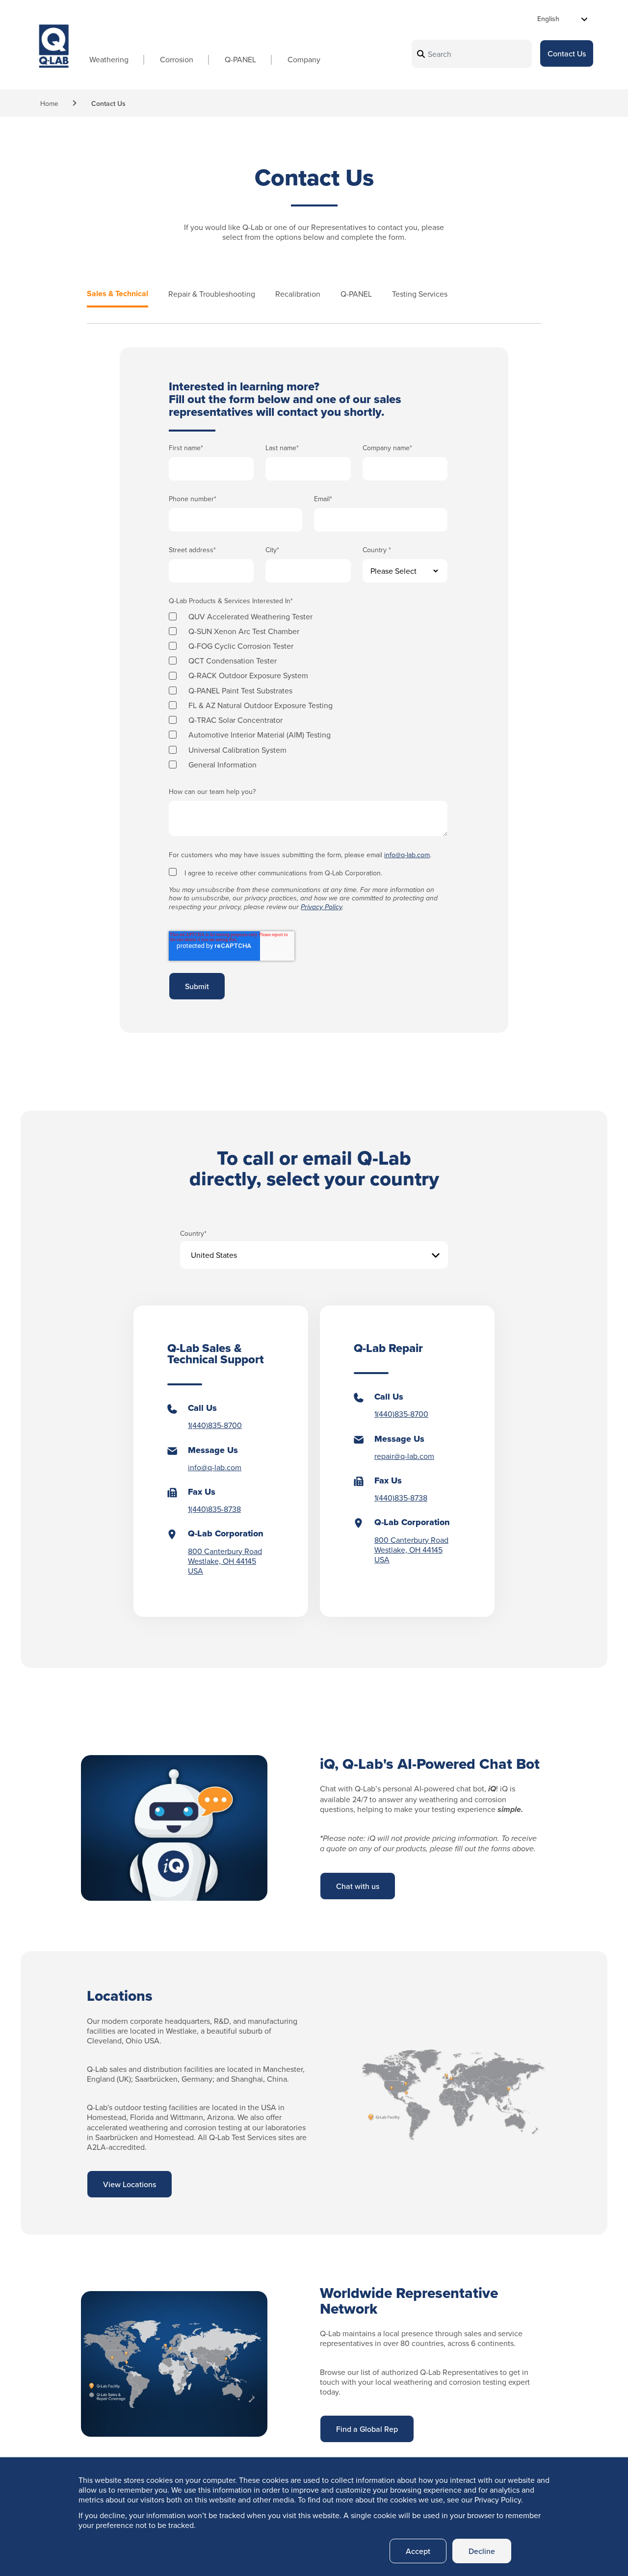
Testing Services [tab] (420, 294)
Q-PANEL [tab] (356, 294)
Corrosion (177, 59)
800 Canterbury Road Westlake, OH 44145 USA (225, 1561)
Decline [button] (482, 2551)
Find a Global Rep (367, 2429)
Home (49, 103)
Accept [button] (418, 2551)
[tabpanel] (314, 690)
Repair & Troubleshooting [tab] (212, 294)
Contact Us (567, 53)
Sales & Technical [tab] (118, 294)
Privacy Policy (321, 907)
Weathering (109, 59)
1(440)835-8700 (215, 1425)
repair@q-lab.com (404, 1456)
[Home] (54, 55)
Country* (193, 1234)
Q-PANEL (240, 59)
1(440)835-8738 (214, 1509)
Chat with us (358, 1886)
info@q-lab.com (407, 855)
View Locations (130, 2184)
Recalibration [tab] (298, 294)
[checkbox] (308, 689)
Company (304, 59)
